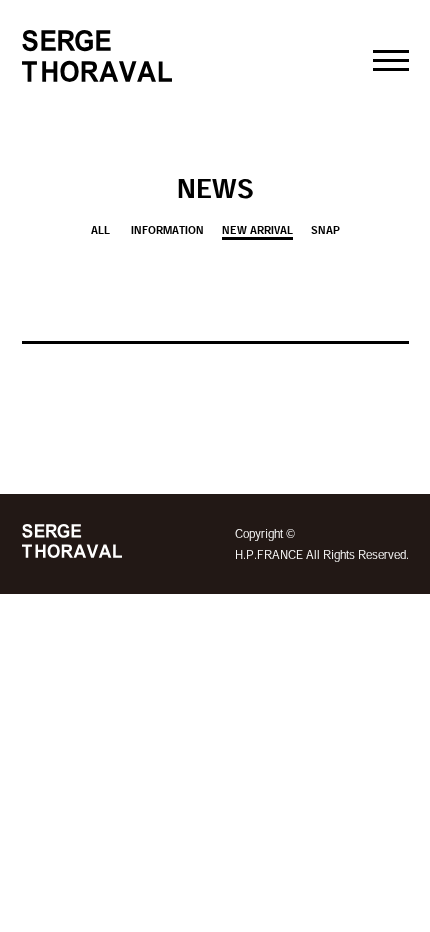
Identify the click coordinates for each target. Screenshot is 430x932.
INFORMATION (167, 230)
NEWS (215, 188)
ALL (100, 230)
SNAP (325, 230)
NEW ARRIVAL (257, 230)
